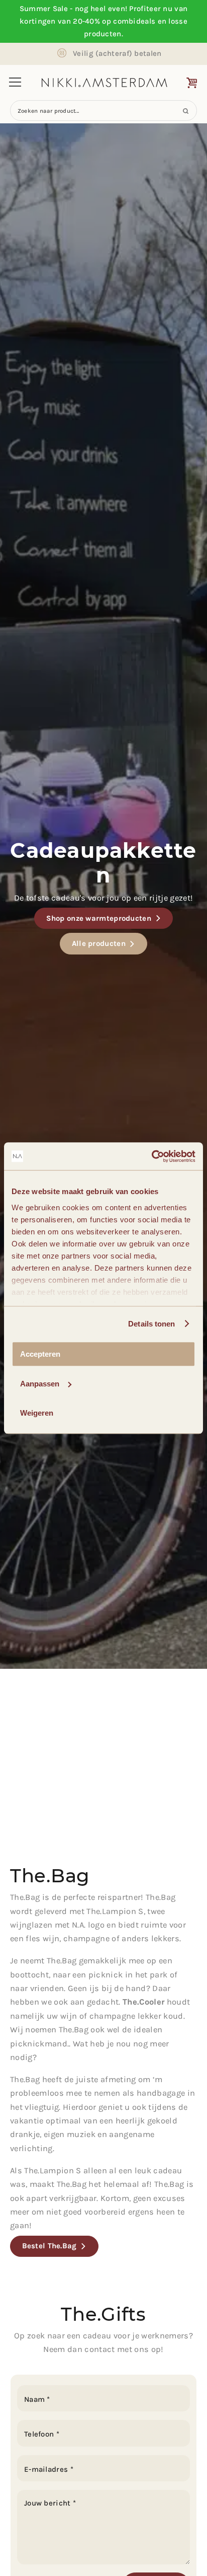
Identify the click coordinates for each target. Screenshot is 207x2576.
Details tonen (151, 1324)
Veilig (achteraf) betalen (117, 53)
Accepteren (40, 1354)
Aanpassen (40, 1384)
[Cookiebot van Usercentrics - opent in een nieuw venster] (151, 1156)
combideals (134, 21)
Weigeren (37, 1413)
